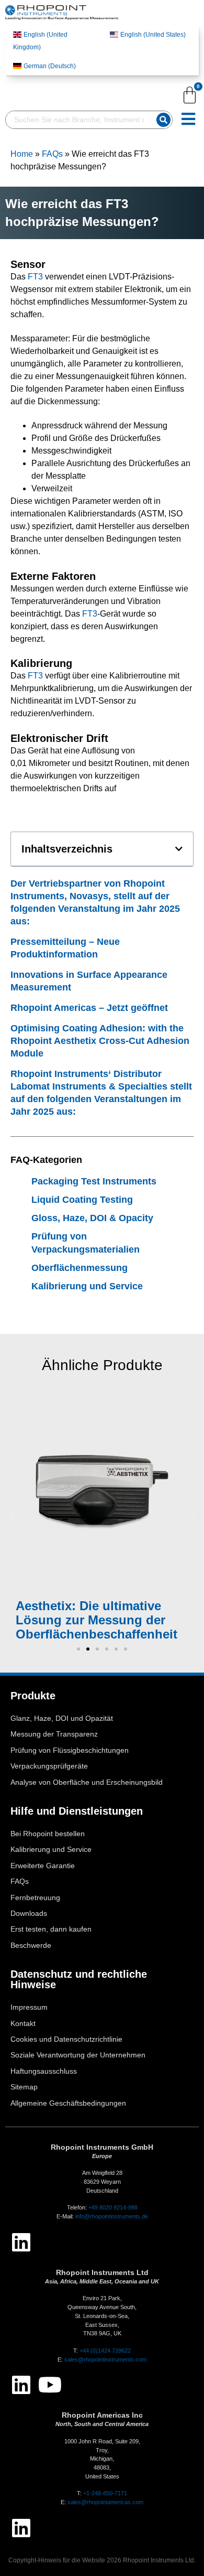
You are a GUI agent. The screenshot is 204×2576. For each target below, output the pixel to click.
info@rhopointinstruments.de (112, 2216)
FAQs (52, 154)
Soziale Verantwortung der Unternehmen (78, 2055)
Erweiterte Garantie (43, 1866)
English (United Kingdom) (40, 41)
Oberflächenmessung (80, 1268)
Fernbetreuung (35, 1898)
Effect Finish (148, 1475)
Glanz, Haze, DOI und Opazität (62, 1718)
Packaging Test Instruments (94, 1181)
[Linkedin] (21, 2242)
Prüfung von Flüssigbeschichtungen (70, 1750)
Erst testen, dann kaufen (51, 1929)
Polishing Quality (82, 1487)
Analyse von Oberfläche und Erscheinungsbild (87, 1782)
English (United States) (153, 35)
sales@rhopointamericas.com (105, 2502)
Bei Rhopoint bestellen (48, 1834)
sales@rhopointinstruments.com (105, 2359)
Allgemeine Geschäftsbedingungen (68, 2103)
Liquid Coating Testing (82, 1200)
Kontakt (23, 2024)
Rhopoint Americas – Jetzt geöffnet (89, 1008)
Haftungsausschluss (44, 2071)
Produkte (33, 1696)
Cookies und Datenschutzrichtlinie (66, 2039)
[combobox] (79, 120)
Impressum (29, 2007)
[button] (179, 849)
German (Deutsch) (50, 66)
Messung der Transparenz (54, 1734)
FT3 (35, 277)
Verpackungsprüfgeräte (49, 1766)
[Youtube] (50, 2385)
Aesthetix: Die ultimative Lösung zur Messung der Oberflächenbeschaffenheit (97, 1620)
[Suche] (163, 120)
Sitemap (24, 2087)
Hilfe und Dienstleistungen (77, 1811)
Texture (105, 1475)
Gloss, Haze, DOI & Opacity (92, 1218)
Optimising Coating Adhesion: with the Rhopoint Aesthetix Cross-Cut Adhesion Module (100, 1041)
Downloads (29, 1914)
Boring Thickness (124, 1500)
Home (22, 154)
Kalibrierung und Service (87, 1286)
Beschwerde (31, 1946)
